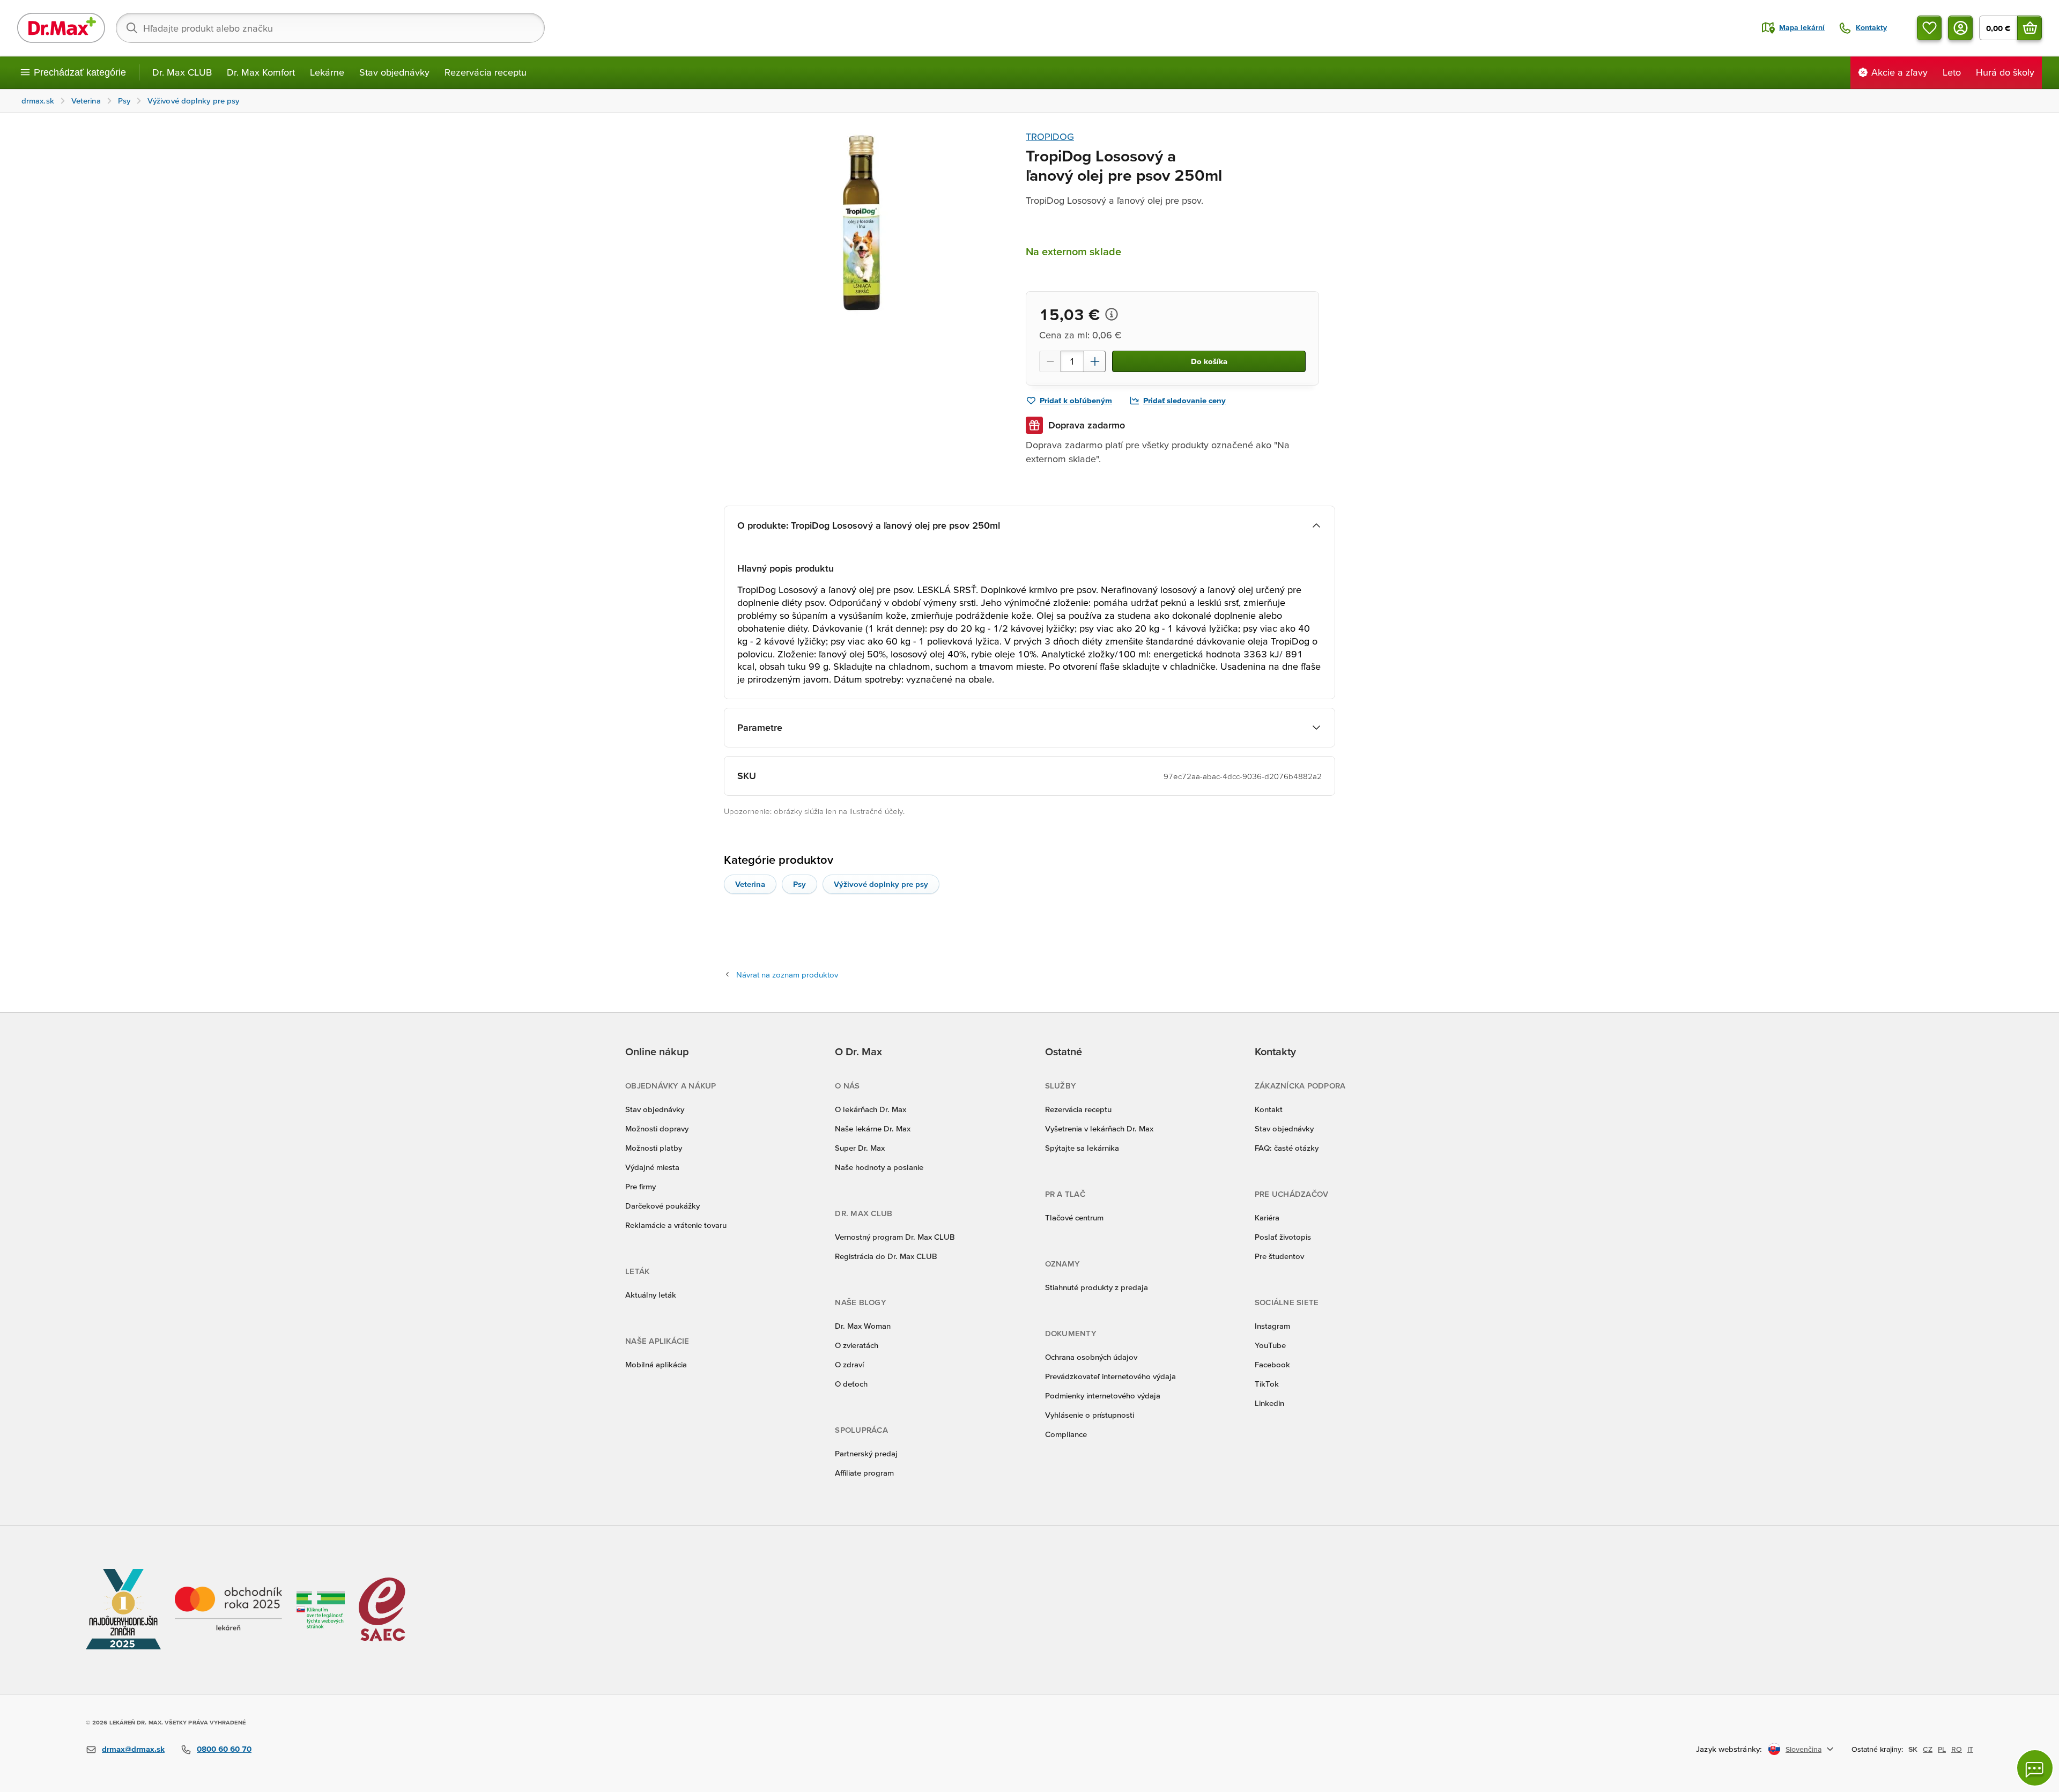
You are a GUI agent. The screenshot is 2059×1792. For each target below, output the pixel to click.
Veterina (750, 884)
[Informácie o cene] (1112, 314)
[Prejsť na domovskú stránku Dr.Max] (61, 28)
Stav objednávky (394, 72)
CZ (1928, 1749)
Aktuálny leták (651, 1295)
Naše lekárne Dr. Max (873, 1128)
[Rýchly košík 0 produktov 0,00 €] (2030, 28)
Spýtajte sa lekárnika (1082, 1148)
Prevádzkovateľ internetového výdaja (1110, 1376)
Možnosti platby (654, 1148)
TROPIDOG (1050, 136)
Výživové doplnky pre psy (881, 884)
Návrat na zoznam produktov (787, 975)
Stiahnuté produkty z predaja (1097, 1287)
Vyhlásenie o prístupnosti (1090, 1415)
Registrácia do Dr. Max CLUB (886, 1256)
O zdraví (849, 1364)
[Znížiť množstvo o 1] (1050, 361)
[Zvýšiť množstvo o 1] (1095, 361)
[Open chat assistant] (2035, 1768)
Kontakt (1269, 1109)
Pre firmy (640, 1186)
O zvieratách (857, 1345)
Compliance (1066, 1434)
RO (1957, 1749)
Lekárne (327, 72)
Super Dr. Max (860, 1148)
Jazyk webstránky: (1729, 1749)
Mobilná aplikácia (656, 1364)
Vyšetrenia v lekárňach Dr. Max (1099, 1128)
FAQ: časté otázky (1287, 1148)
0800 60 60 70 (224, 1749)
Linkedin (1269, 1403)
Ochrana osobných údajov (1091, 1357)
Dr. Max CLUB (182, 72)
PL (1942, 1749)
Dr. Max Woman (863, 1326)
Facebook (1272, 1364)
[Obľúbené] (1929, 28)
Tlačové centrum (1074, 1217)
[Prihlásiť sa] (1960, 28)
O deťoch (851, 1384)
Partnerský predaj (866, 1453)
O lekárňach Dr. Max (871, 1109)
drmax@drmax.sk (133, 1749)
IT (1970, 1749)
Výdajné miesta (652, 1167)
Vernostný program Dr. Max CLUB (895, 1237)
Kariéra (1267, 1217)
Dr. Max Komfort (261, 72)
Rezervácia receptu (486, 72)
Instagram (1272, 1326)
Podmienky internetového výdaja (1103, 1395)
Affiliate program (864, 1473)
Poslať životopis (1283, 1237)
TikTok (1267, 1384)
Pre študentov (1279, 1256)
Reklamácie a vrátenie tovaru (676, 1225)
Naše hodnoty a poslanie (879, 1167)
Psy (799, 884)
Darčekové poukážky (662, 1206)
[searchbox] (330, 28)
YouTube (1270, 1345)
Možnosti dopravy (657, 1128)
